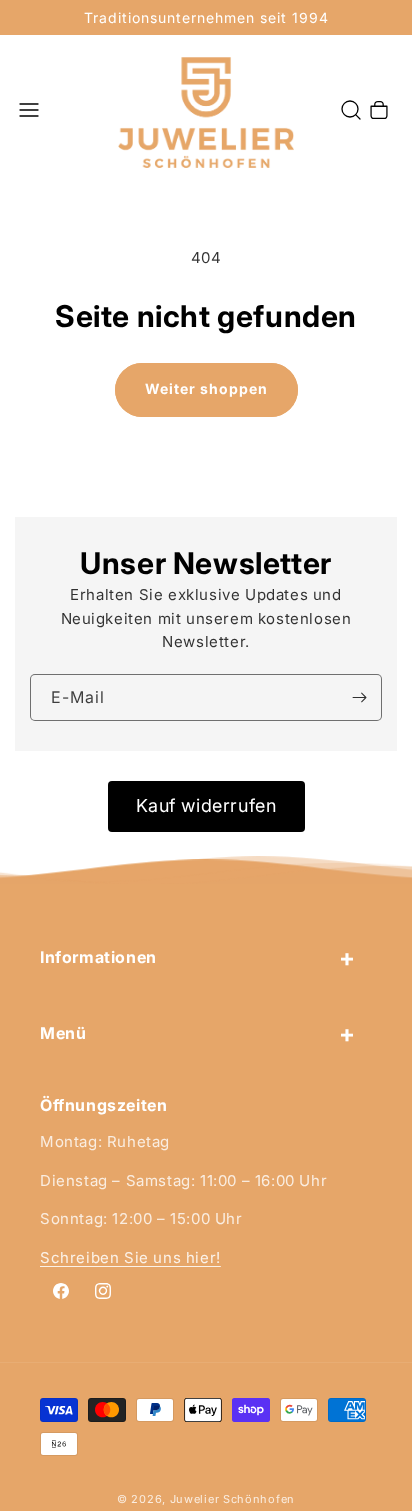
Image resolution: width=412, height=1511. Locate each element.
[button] (29, 110)
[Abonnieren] (359, 697)
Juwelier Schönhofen (232, 1499)
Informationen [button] (98, 957)
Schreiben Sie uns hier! (130, 1257)
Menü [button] (63, 1033)
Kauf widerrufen (206, 805)
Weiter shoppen (206, 388)
